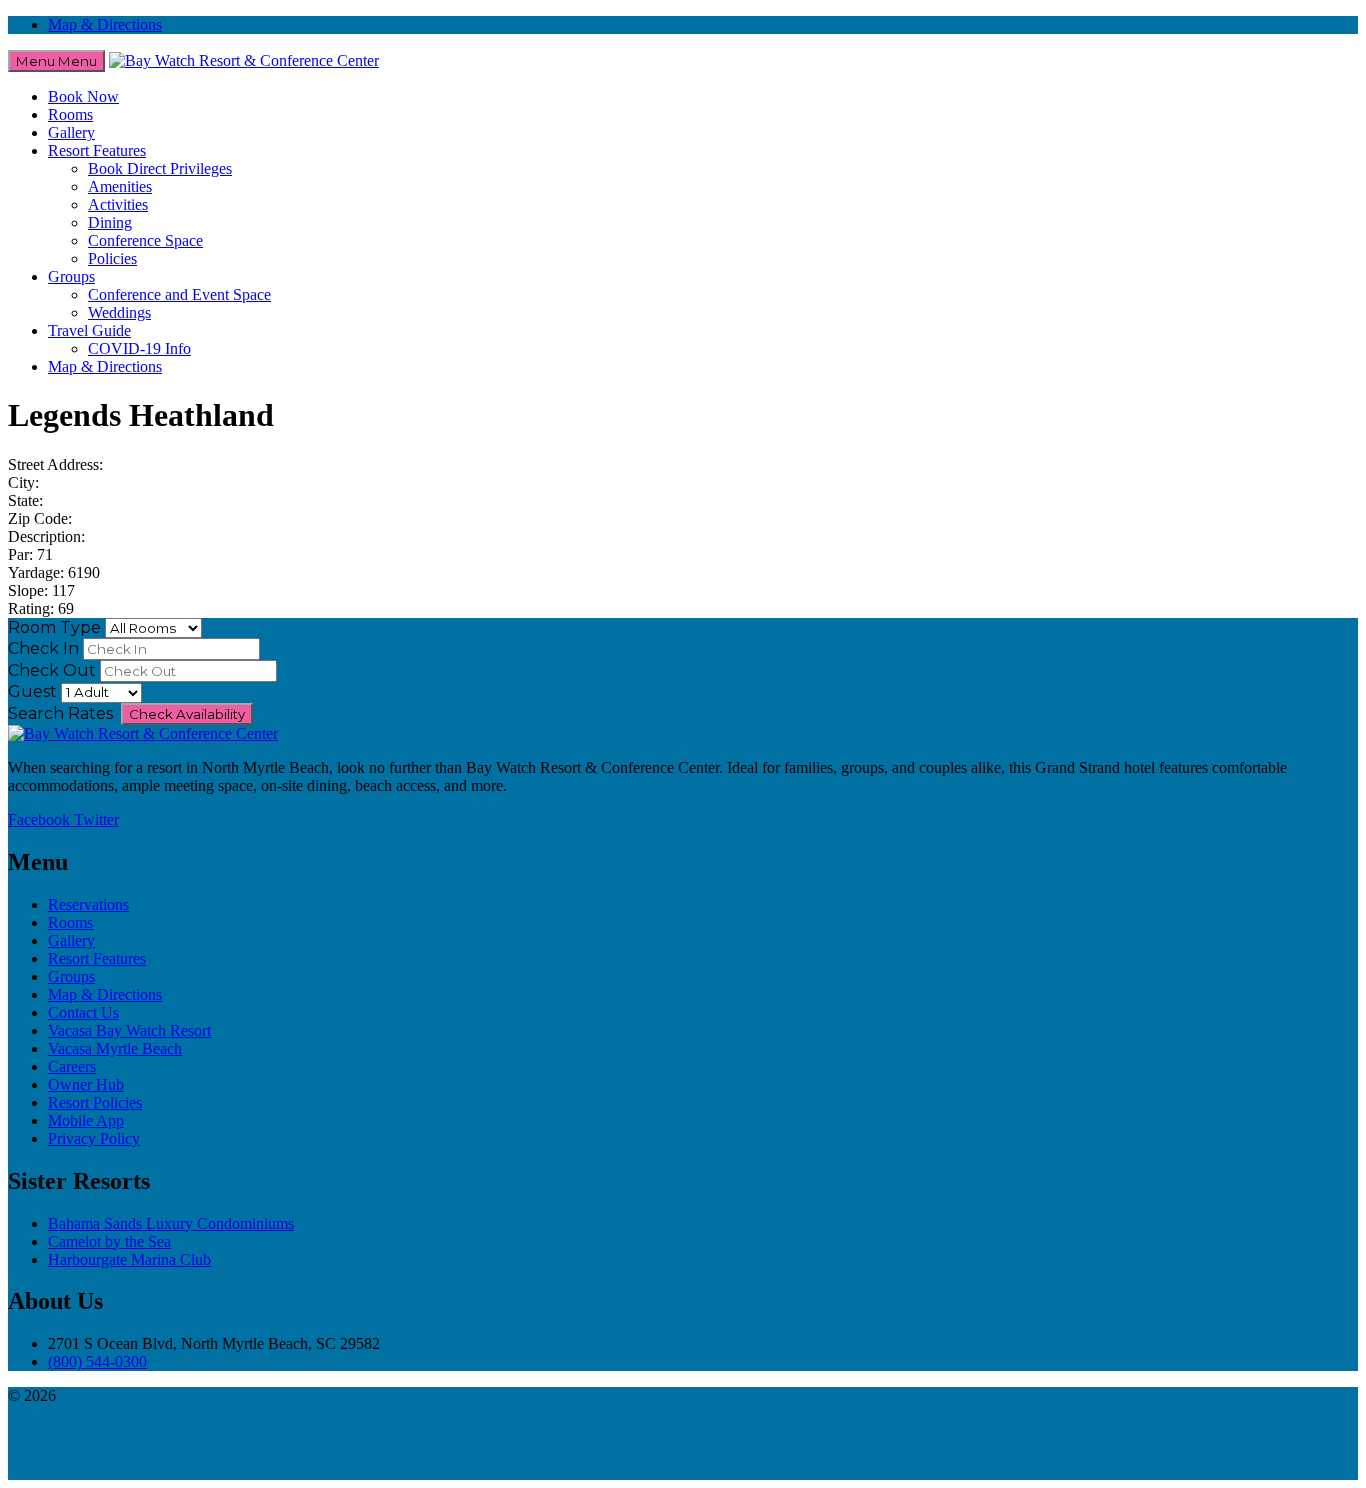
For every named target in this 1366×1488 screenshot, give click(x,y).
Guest (32, 691)
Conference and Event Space (179, 294)
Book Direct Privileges (160, 168)
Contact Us (83, 1012)
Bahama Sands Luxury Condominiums (171, 1223)
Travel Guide (89, 330)
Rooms (70, 114)
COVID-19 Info (139, 348)
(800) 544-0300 (97, 1361)
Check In (43, 648)
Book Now (83, 96)
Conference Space (145, 240)
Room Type (54, 627)
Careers (72, 1066)
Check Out (52, 670)
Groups (71, 276)
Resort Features (97, 150)
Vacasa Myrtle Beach (115, 1048)
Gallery (71, 132)
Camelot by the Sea (109, 1241)
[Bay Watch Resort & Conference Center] (244, 60)
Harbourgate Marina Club (129, 1259)
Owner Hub (86, 1084)
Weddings (119, 312)
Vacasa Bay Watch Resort (129, 1030)
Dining (110, 222)
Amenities (120, 186)
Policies (112, 258)
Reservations (88, 904)
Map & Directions (105, 24)
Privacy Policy (94, 1138)
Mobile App (86, 1120)
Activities (118, 204)
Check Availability (187, 714)
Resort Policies (95, 1102)
